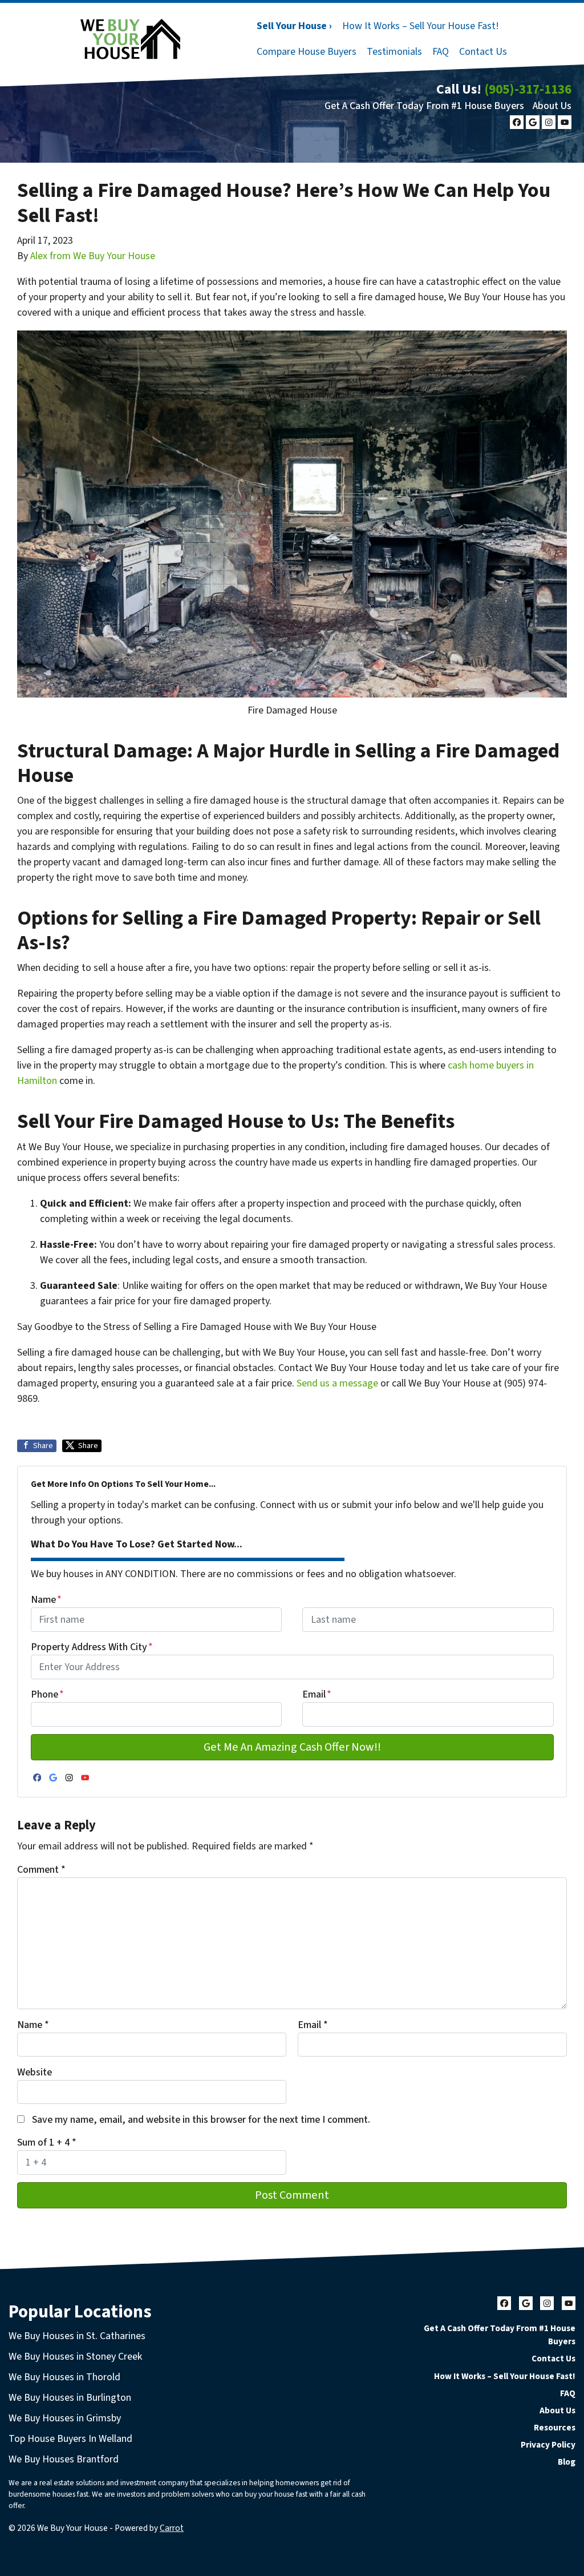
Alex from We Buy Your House (93, 256)
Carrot (172, 2528)
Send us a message (337, 1383)
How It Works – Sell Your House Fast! (421, 26)
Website (35, 2072)
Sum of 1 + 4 (47, 2142)
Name (46, 1600)
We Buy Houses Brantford (64, 2459)
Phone (47, 1694)
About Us (552, 106)
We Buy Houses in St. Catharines (77, 2336)
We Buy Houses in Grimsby (65, 2418)
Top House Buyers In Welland (70, 2439)
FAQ (441, 52)
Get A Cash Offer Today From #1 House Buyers (424, 106)
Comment (41, 1870)
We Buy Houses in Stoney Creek (75, 2357)
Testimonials (394, 52)
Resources (555, 2428)
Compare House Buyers (307, 52)
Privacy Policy (548, 2445)
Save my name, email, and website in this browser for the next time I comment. (201, 2120)
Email (317, 1694)
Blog (567, 2462)
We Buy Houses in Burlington (70, 2398)
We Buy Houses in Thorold (64, 2377)
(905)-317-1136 (528, 89)
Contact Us (483, 52)
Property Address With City (92, 1647)
